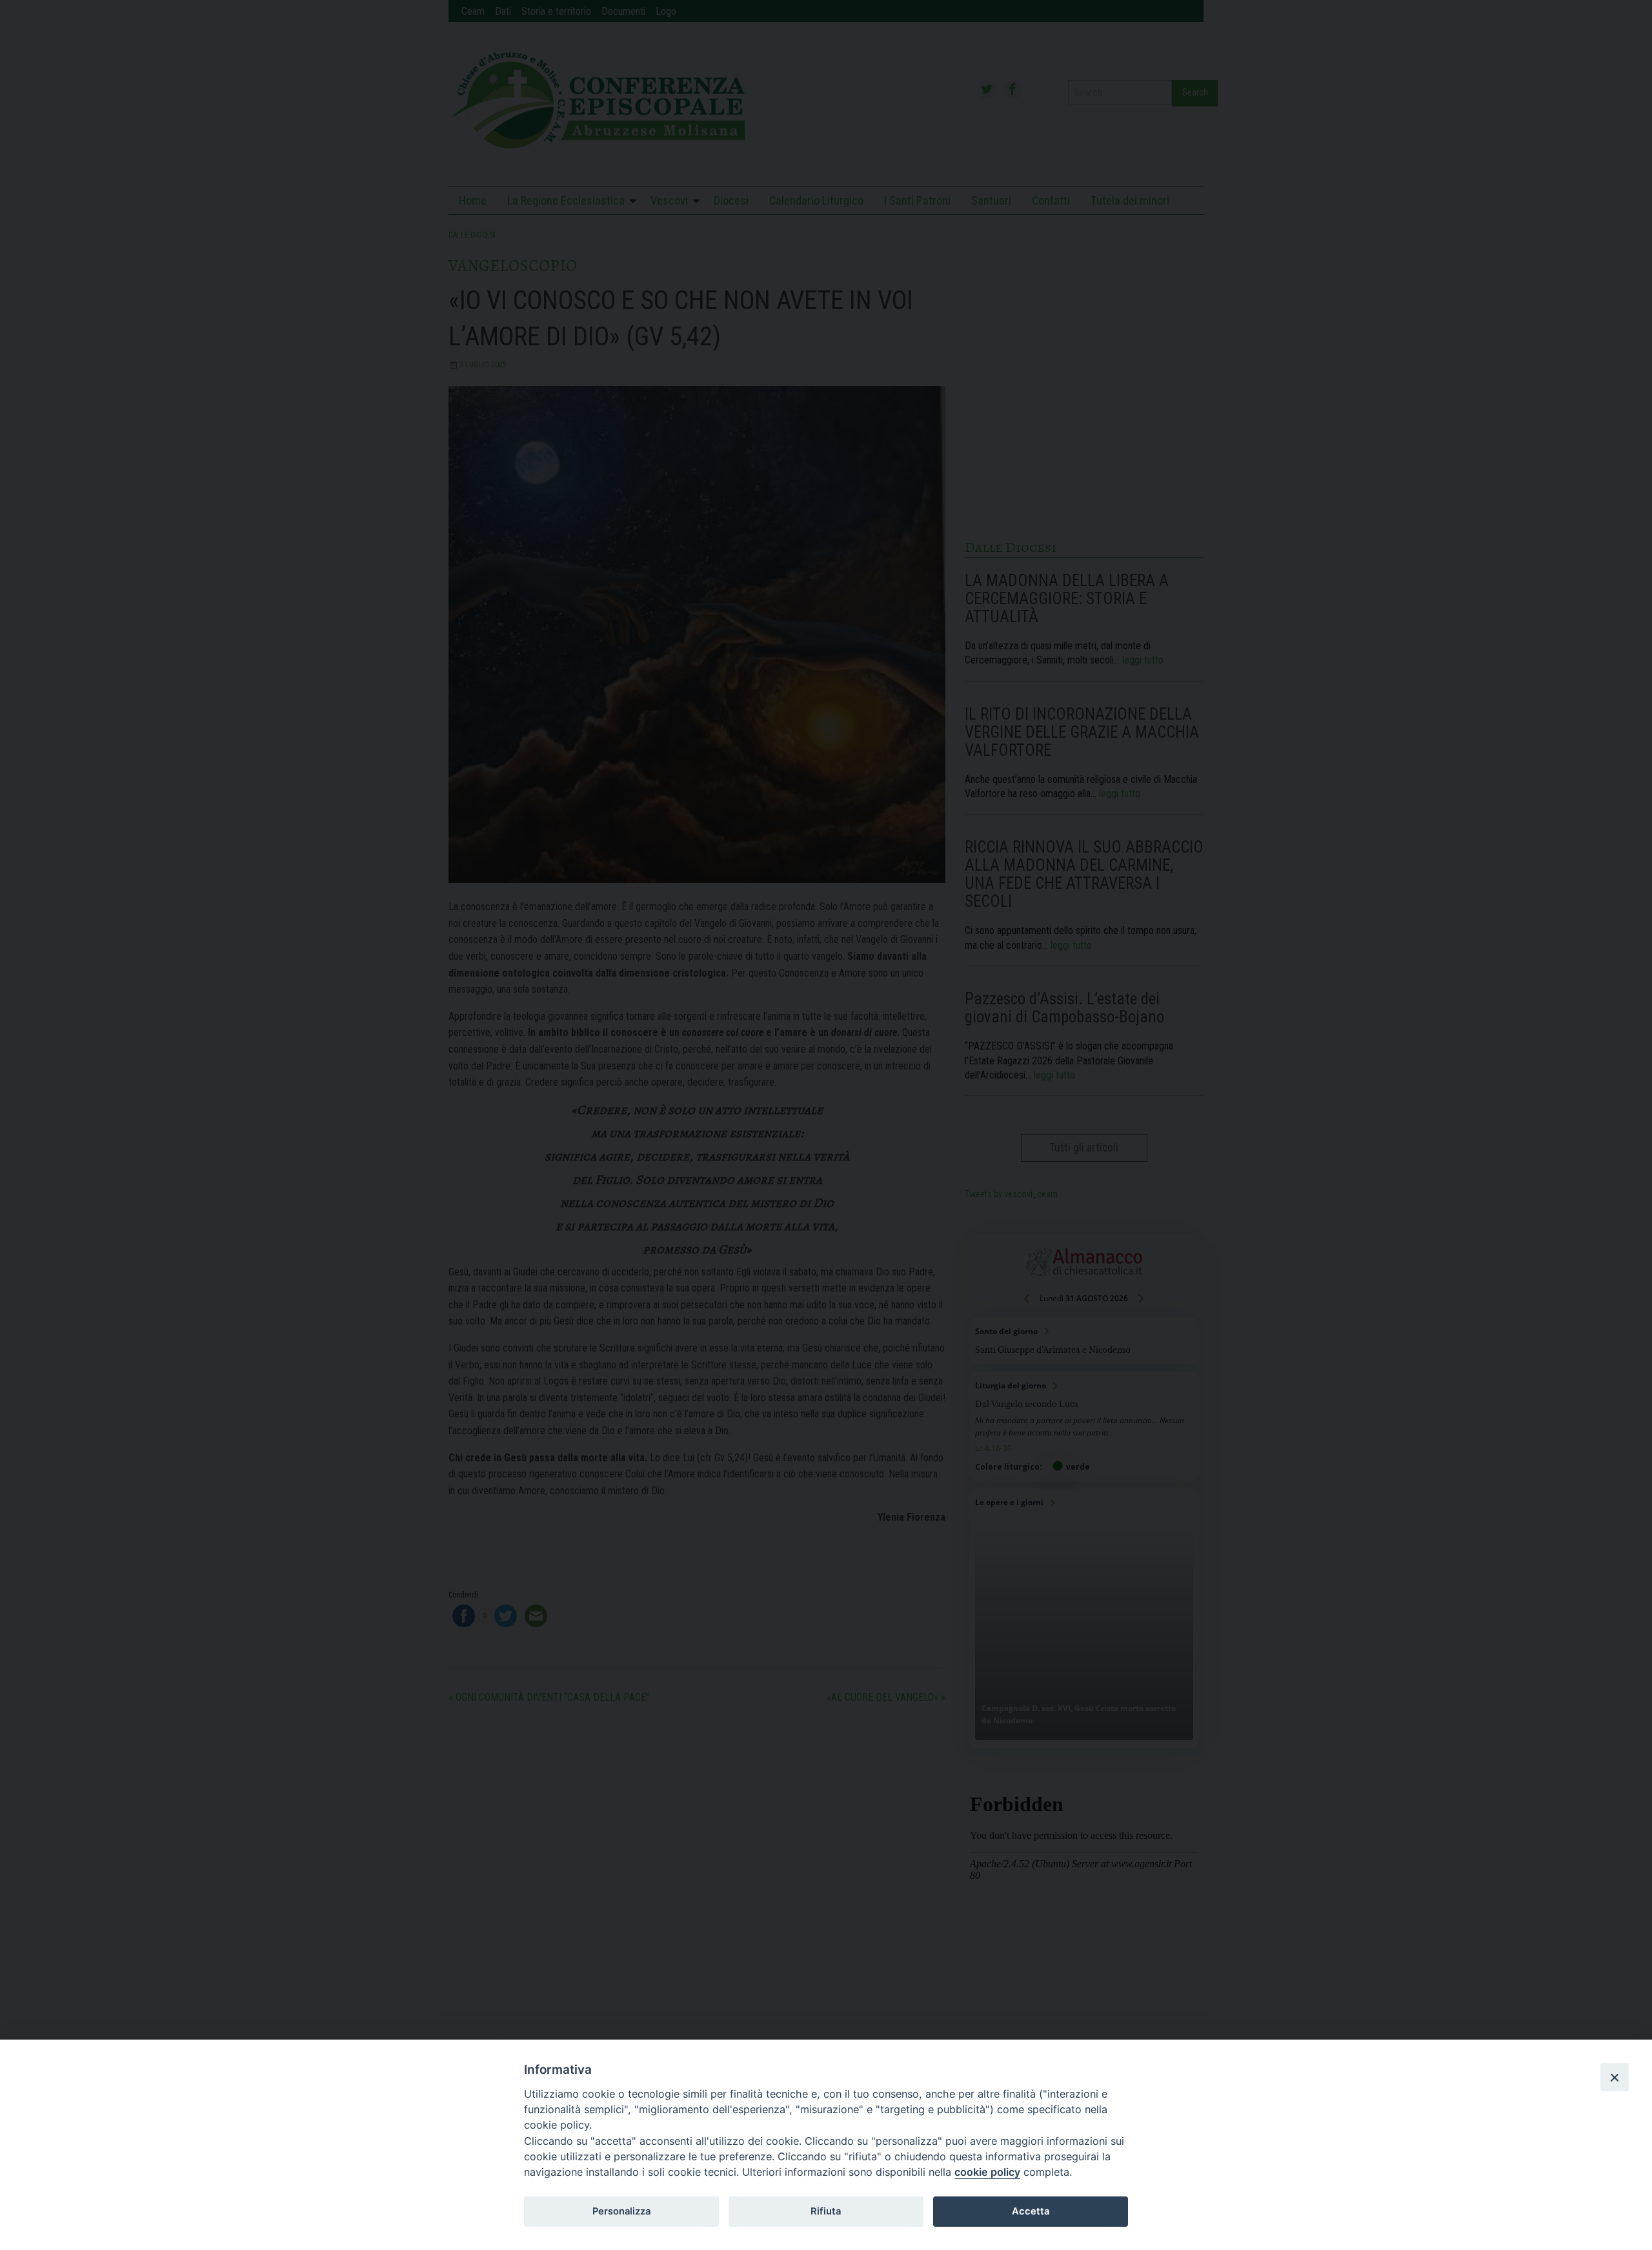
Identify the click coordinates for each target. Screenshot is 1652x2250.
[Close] (1615, 2077)
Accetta (1031, 2211)
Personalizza (621, 2211)
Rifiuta (826, 2211)
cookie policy (987, 2172)
